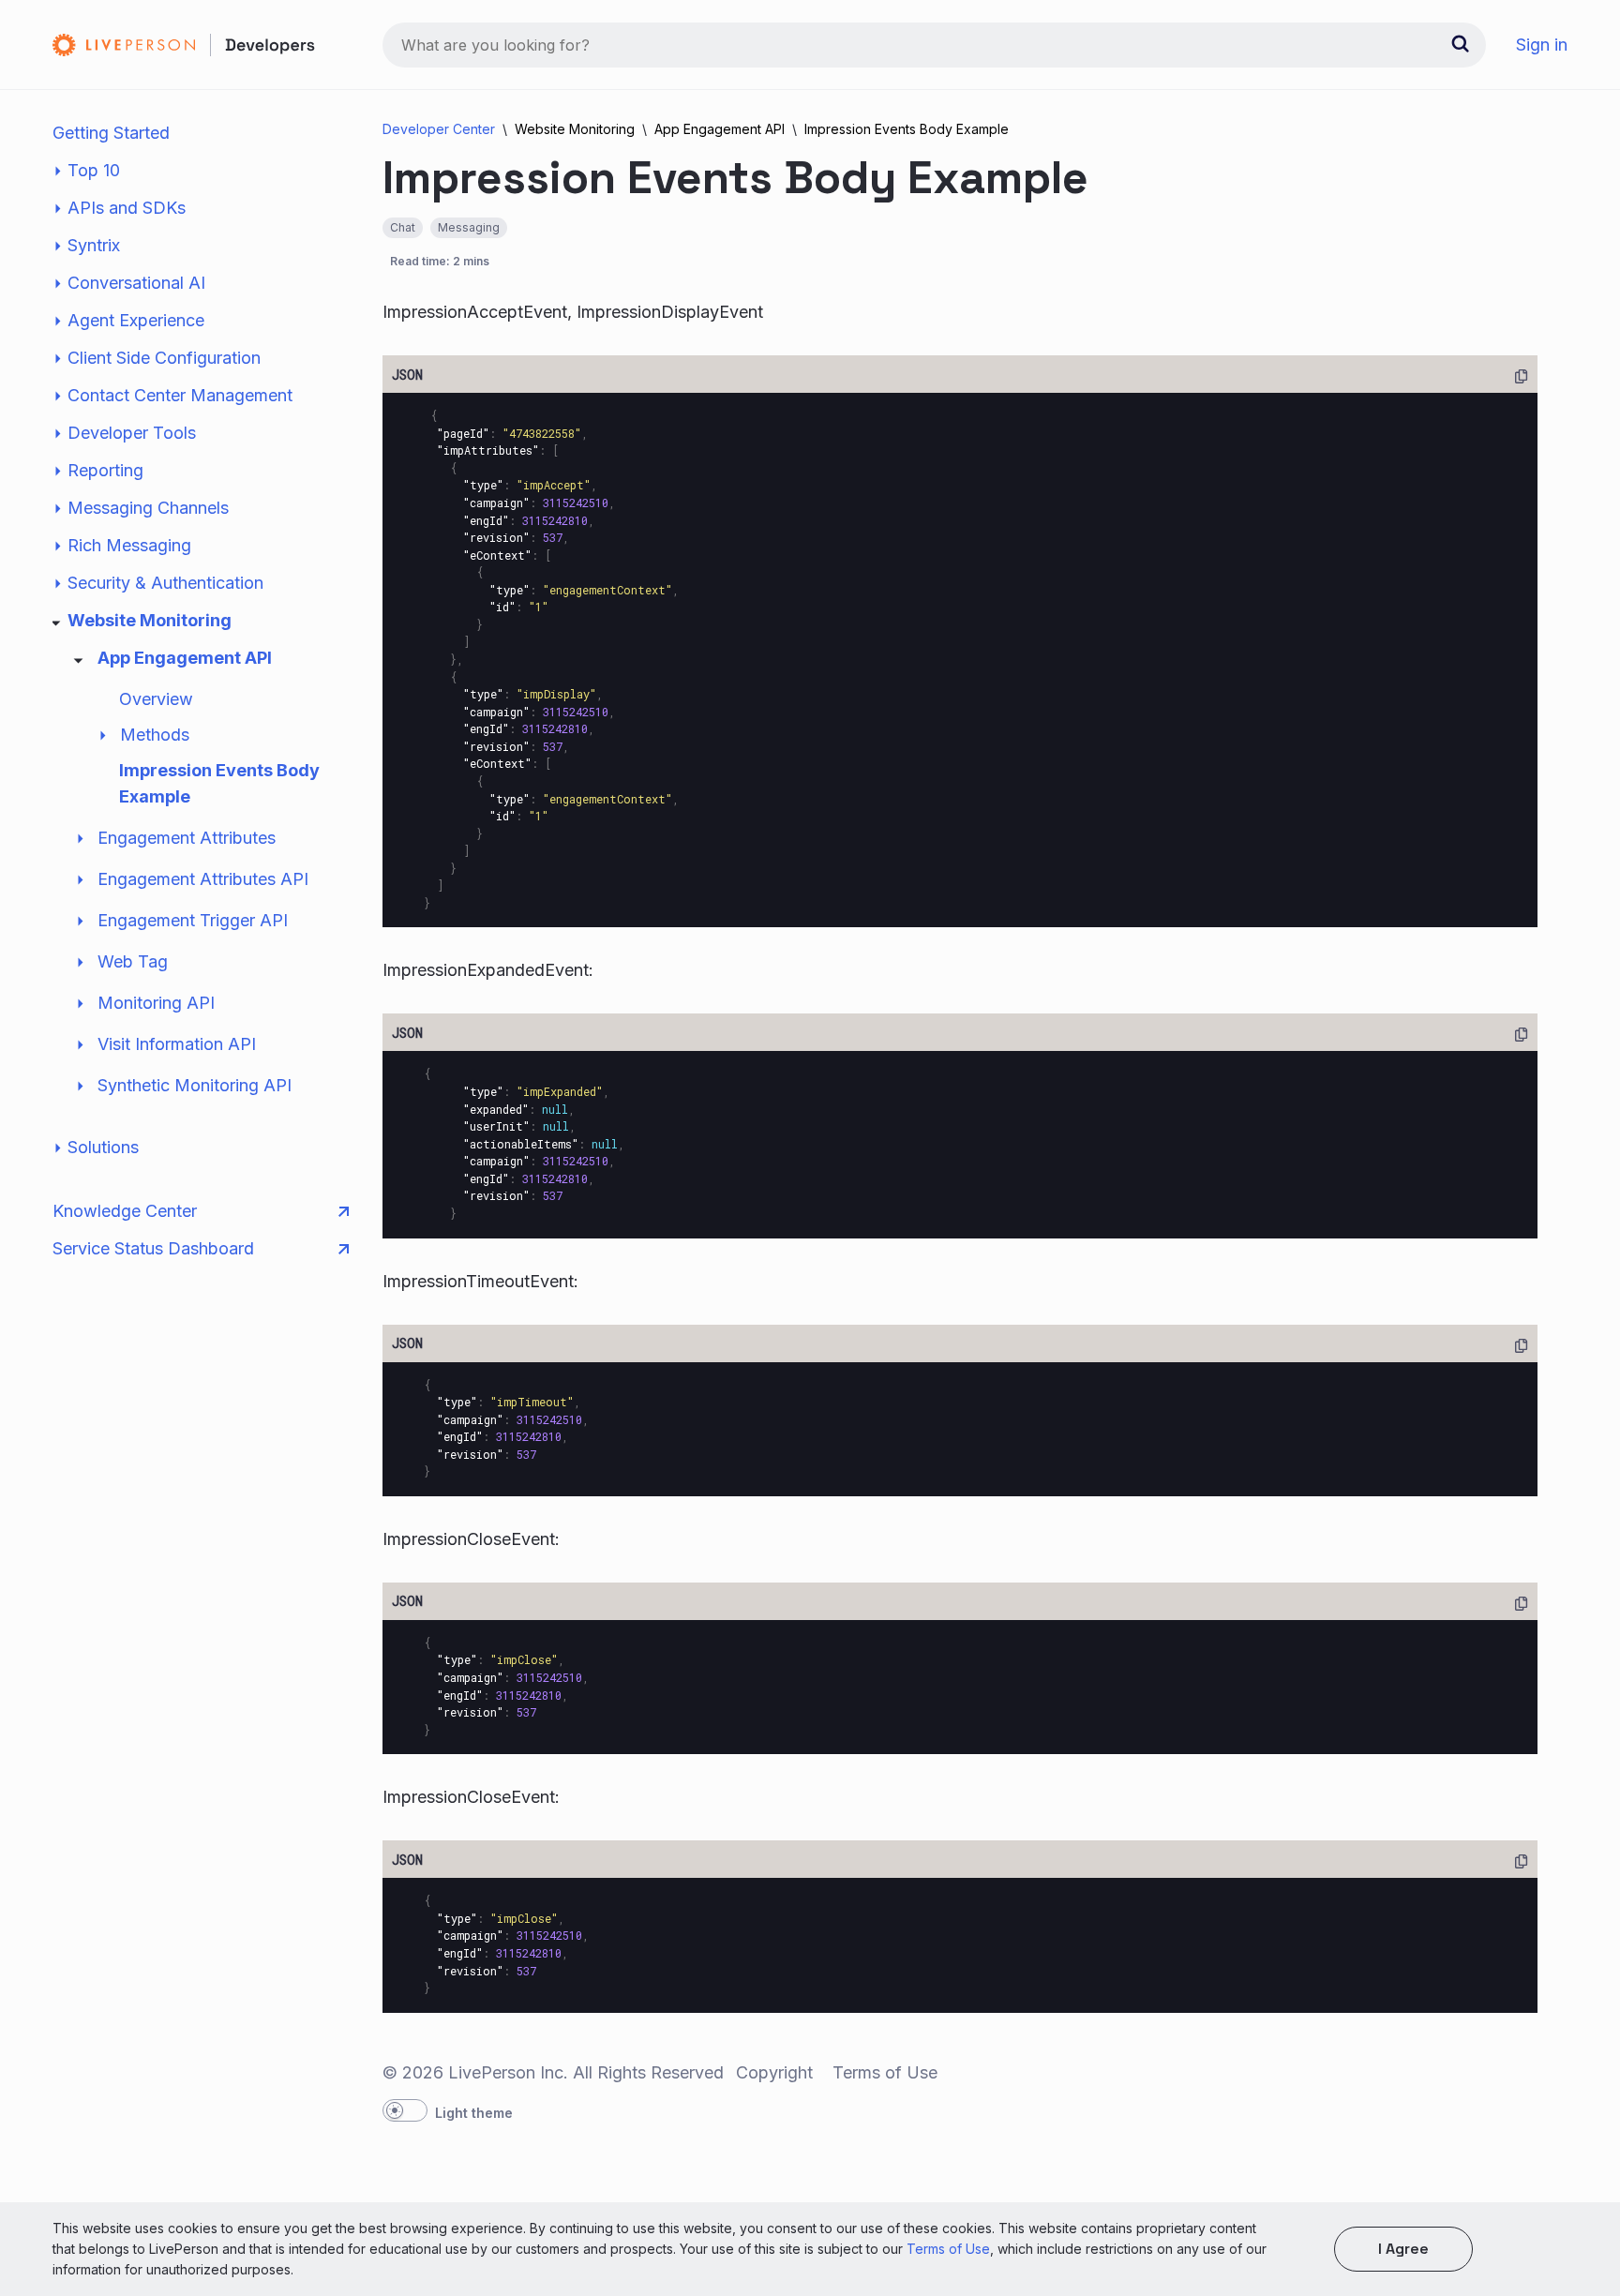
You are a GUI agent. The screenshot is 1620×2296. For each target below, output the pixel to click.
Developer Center (439, 129)
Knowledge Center (125, 1211)
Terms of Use (948, 2249)
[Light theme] (405, 2110)
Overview (156, 699)
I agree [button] (1403, 2249)
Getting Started (111, 133)
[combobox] (934, 45)
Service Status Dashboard (153, 1248)
